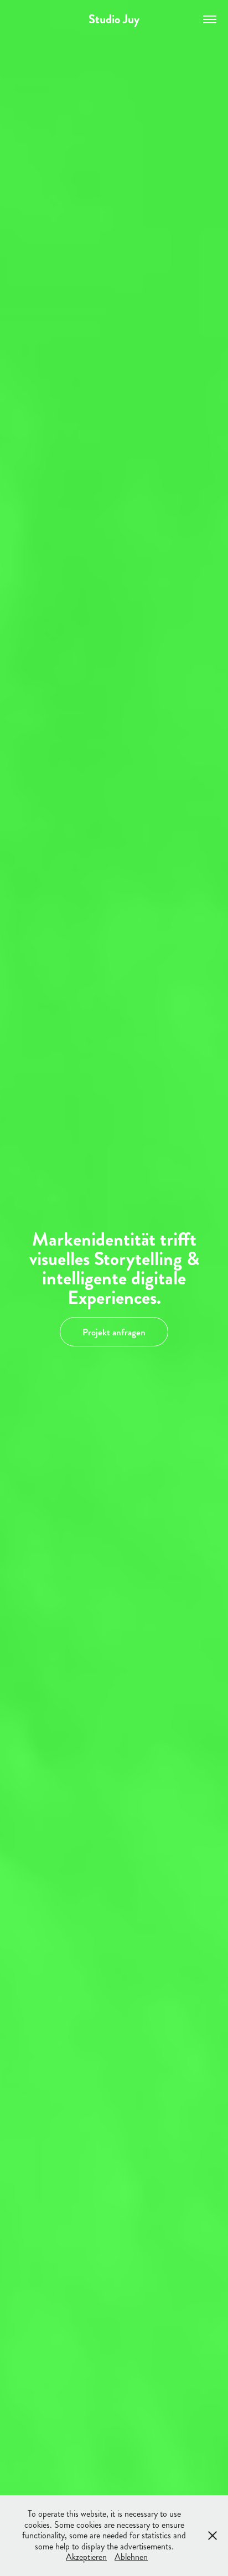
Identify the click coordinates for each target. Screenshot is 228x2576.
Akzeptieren (86, 2557)
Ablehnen (131, 2557)
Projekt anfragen (114, 1332)
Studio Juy (114, 19)
